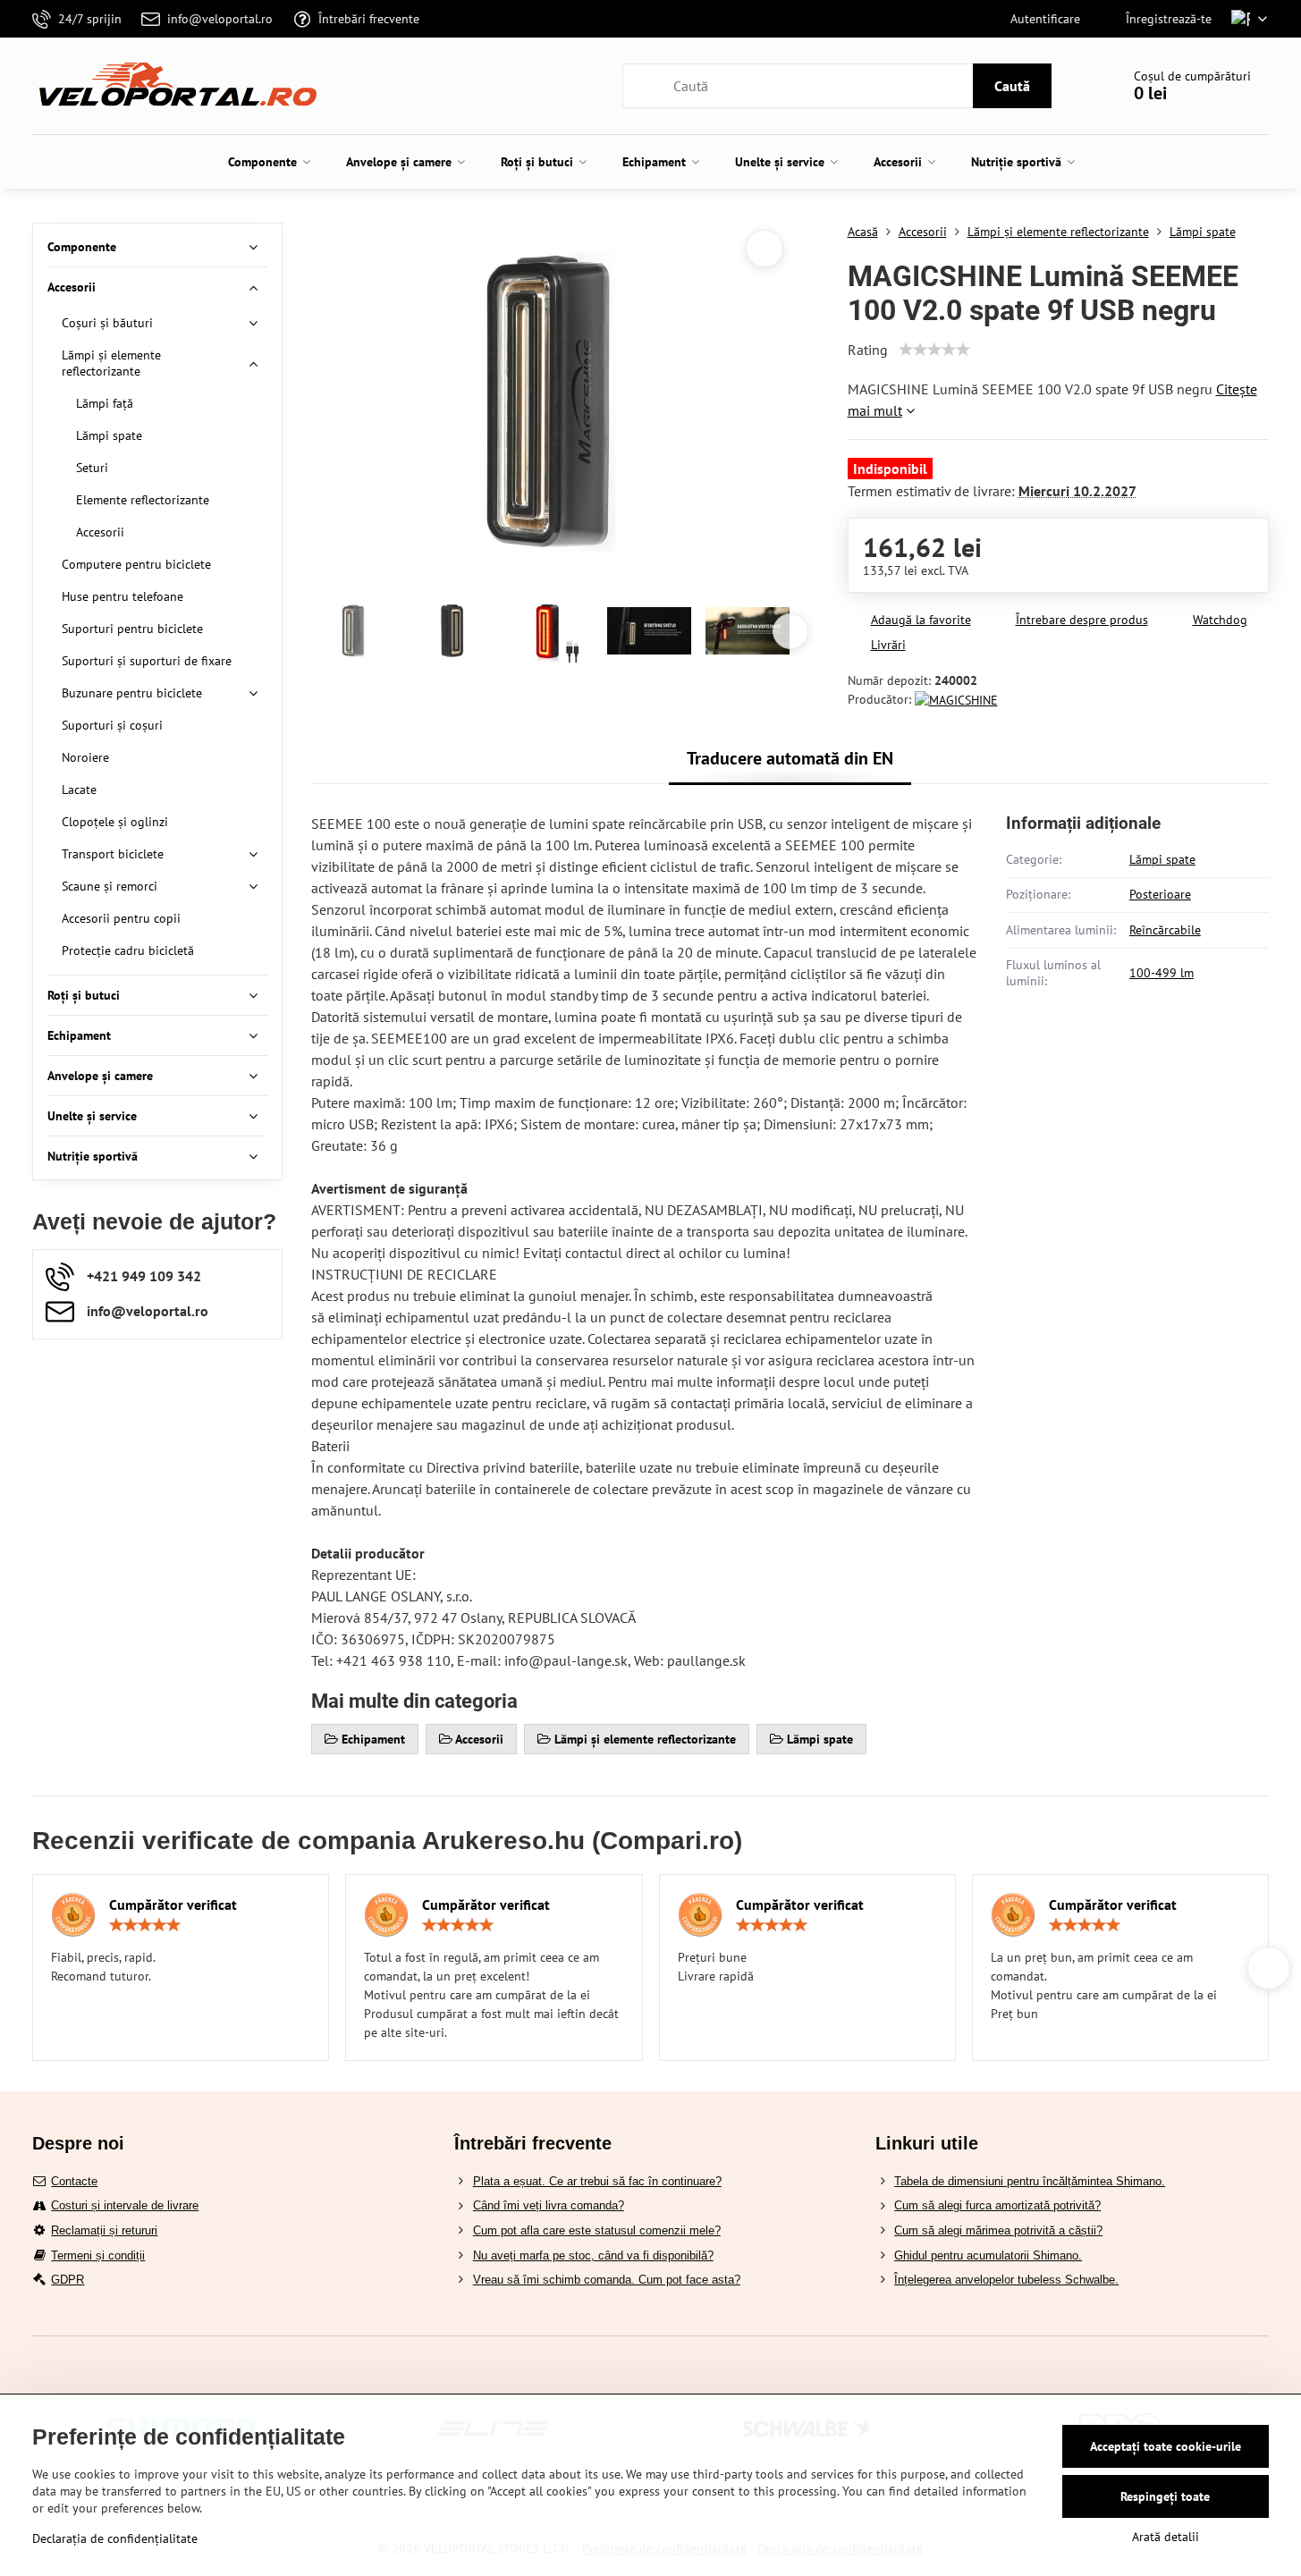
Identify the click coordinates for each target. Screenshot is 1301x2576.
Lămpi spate (1162, 859)
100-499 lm (1162, 973)
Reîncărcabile (1165, 930)
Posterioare (1160, 894)
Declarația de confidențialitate (115, 2538)
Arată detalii (1166, 2537)
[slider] (934, 350)
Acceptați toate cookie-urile (1166, 2446)
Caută (1012, 86)
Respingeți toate (1165, 2496)
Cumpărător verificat (173, 1905)
